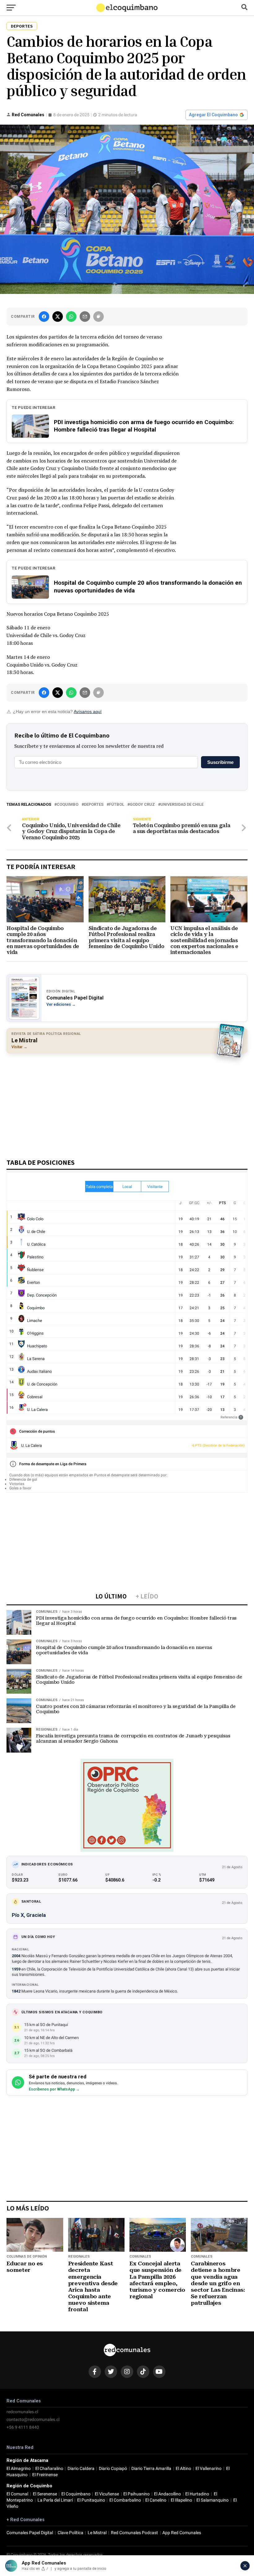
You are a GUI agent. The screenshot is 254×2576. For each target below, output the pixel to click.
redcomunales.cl (22, 2412)
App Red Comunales (182, 2533)
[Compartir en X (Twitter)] (58, 317)
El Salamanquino (212, 2500)
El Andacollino (167, 2494)
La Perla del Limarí (55, 2500)
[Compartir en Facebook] (44, 317)
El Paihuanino (136, 2494)
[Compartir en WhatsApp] (71, 317)
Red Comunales (28, 115)
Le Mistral (97, 2533)
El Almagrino (19, 2469)
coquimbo (68, 805)
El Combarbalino (125, 2500)
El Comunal (17, 2494)
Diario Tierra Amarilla (151, 2469)
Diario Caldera (81, 2469)
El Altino (183, 2469)
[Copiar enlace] (99, 317)
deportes (94, 805)
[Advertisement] (127, 1103)
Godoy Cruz (142, 805)
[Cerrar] (245, 2566)
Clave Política (70, 2533)
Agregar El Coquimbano (213, 115)
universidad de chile (182, 805)
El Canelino (156, 2500)
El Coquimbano (76, 2494)
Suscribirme (220, 762)
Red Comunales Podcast (134, 2533)
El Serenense (45, 2494)
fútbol (117, 805)
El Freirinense (45, 2475)
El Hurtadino (197, 2494)
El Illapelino (181, 2500)
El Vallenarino (208, 2469)
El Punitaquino (91, 2500)
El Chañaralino (49, 2469)
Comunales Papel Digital (30, 2533)
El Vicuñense (107, 2494)
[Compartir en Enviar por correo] (85, 317)
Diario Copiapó (113, 2469)
